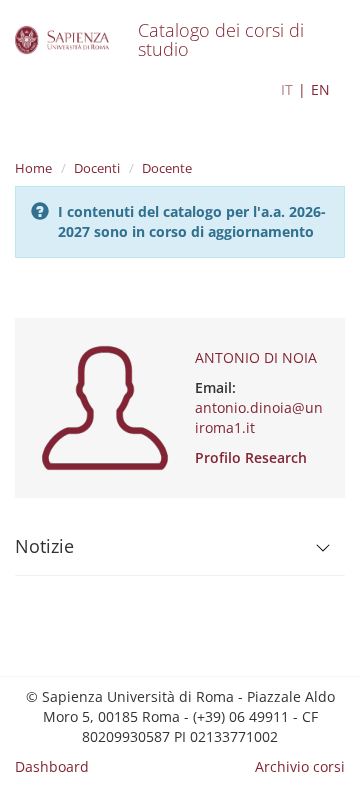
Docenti (97, 168)
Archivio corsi (300, 766)
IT (287, 89)
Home (33, 168)
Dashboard (52, 766)
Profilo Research (251, 457)
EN (320, 89)
